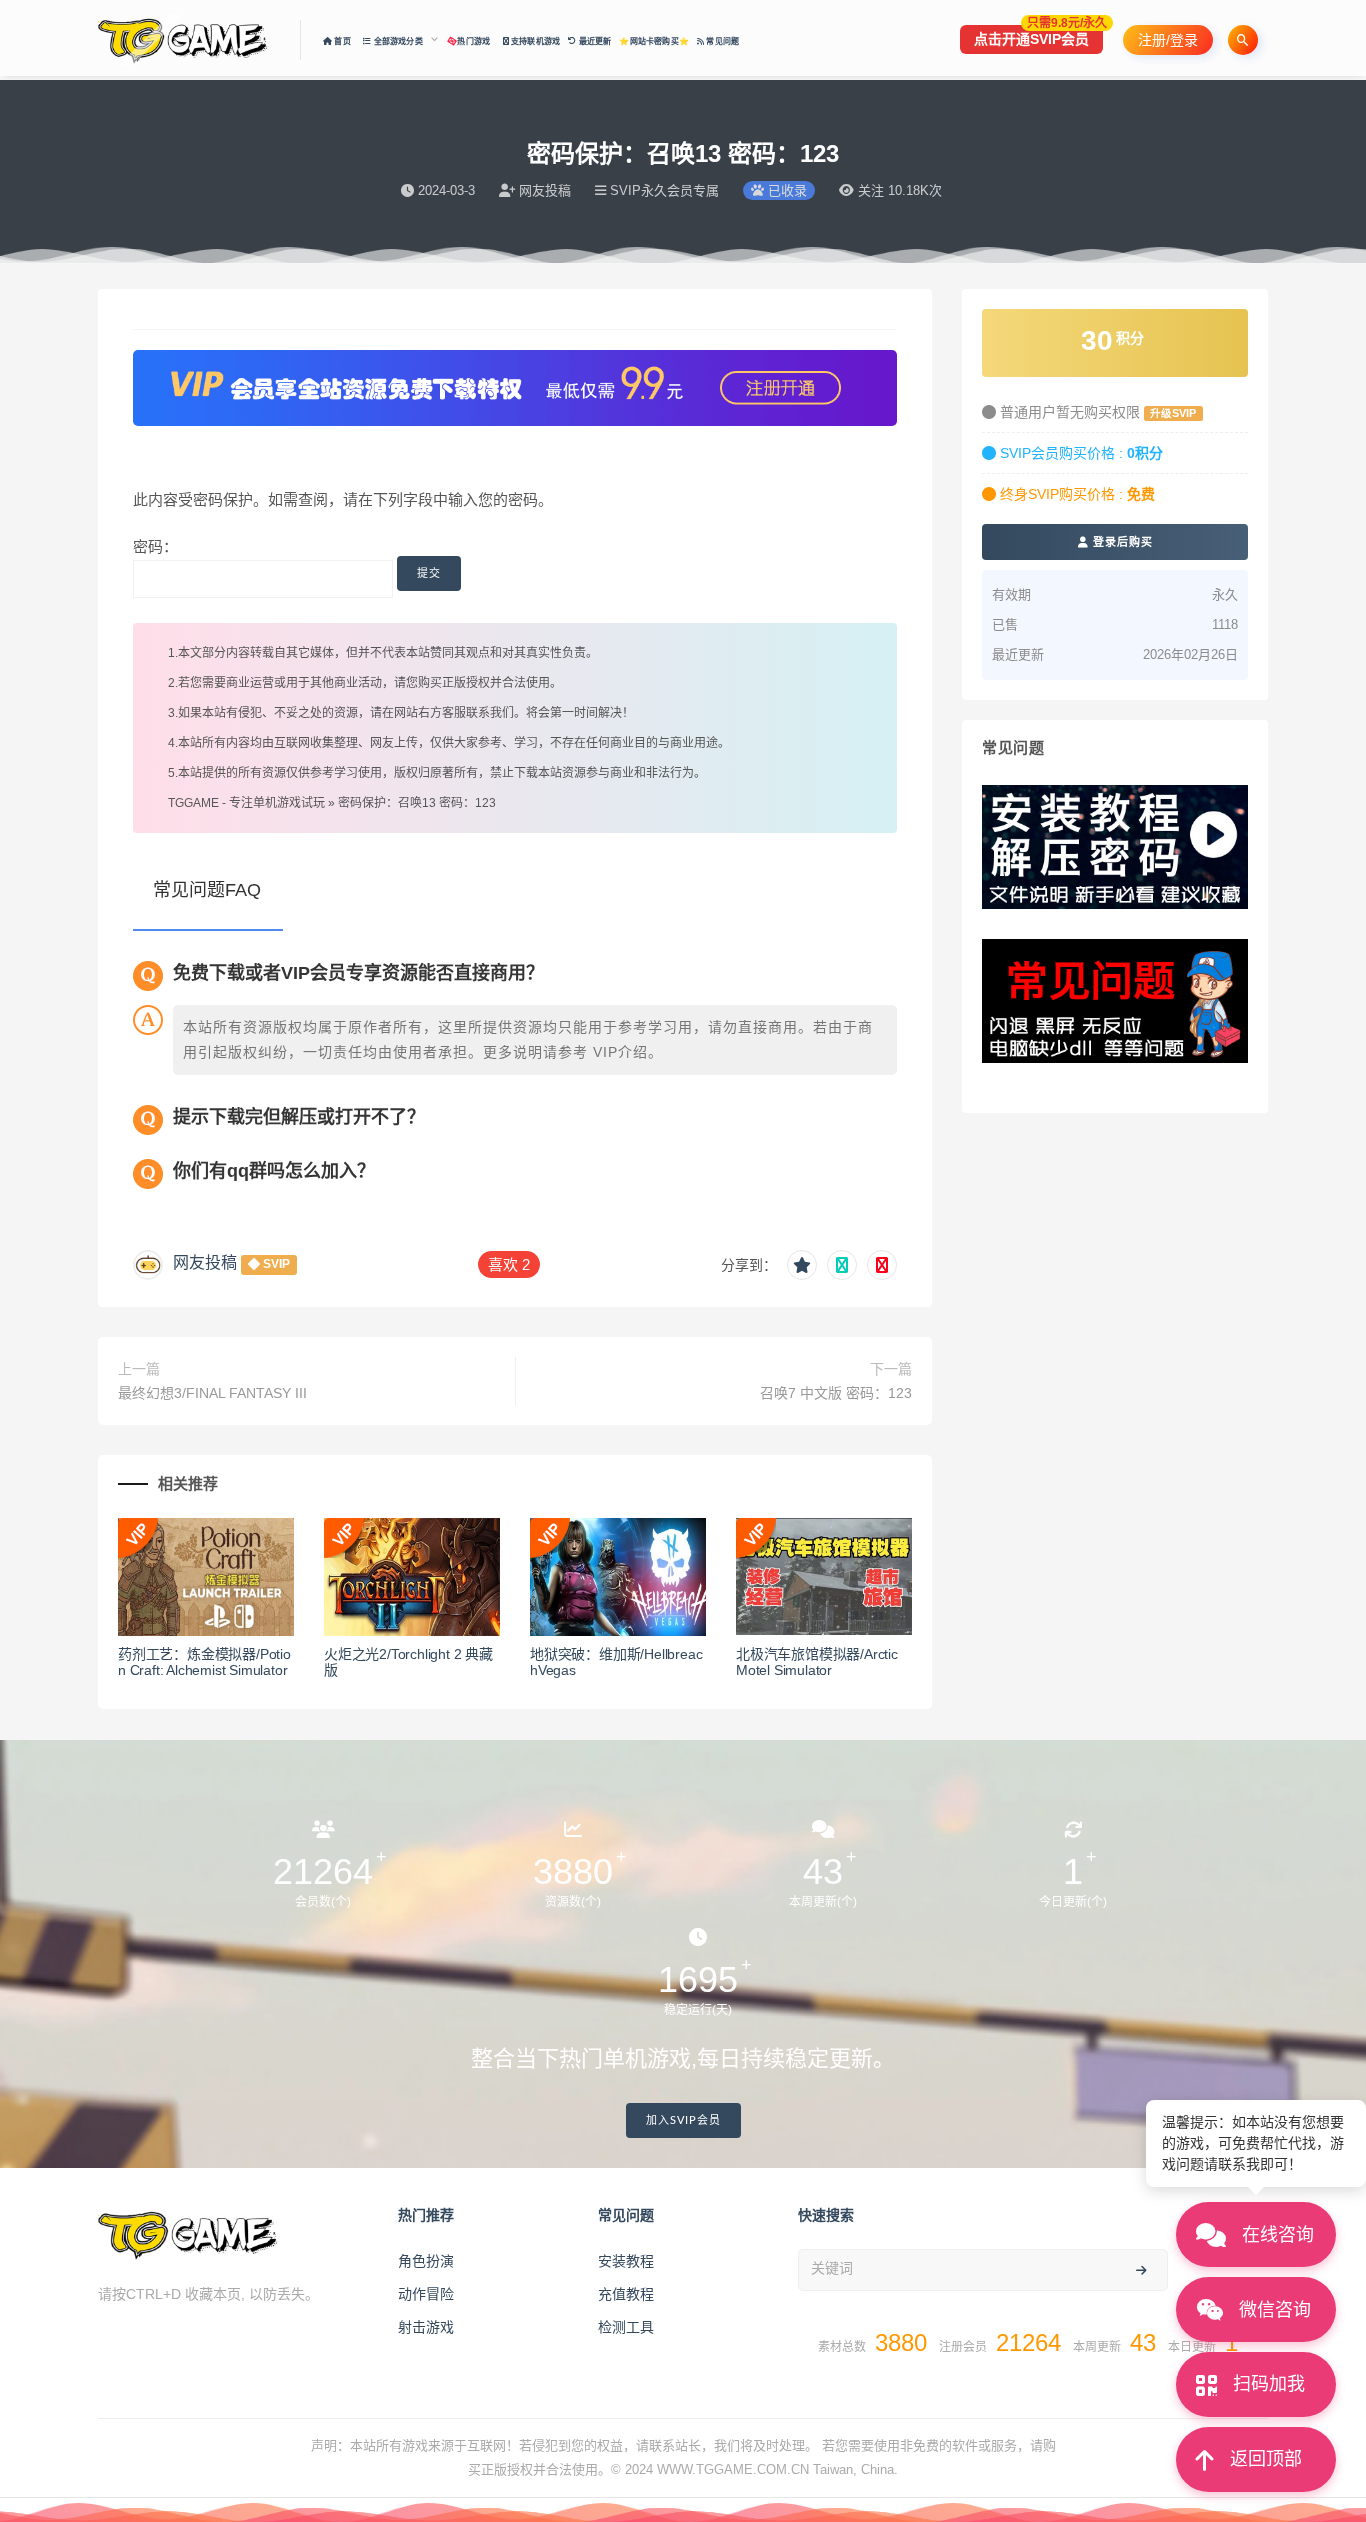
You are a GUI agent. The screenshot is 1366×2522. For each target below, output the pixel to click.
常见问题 (721, 41)
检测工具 (626, 2327)
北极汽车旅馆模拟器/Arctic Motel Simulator (817, 1662)
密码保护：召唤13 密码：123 (417, 803)
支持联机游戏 (534, 41)
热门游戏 (474, 41)
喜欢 (509, 1264)
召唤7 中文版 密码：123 (836, 1393)
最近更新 (593, 41)
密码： (155, 546)
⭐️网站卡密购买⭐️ (654, 41)
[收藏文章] (802, 1265)
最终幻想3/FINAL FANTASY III (212, 1393)
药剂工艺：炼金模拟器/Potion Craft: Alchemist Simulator (204, 1662)
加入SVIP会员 (683, 2120)
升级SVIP (1173, 413)
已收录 (785, 190)
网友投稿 (205, 1262)
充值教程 (626, 2294)
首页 (343, 41)
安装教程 (626, 2261)
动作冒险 (426, 2294)
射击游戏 (426, 2327)
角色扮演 (426, 2261)
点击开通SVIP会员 (1038, 36)
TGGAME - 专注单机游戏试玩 (246, 803)
